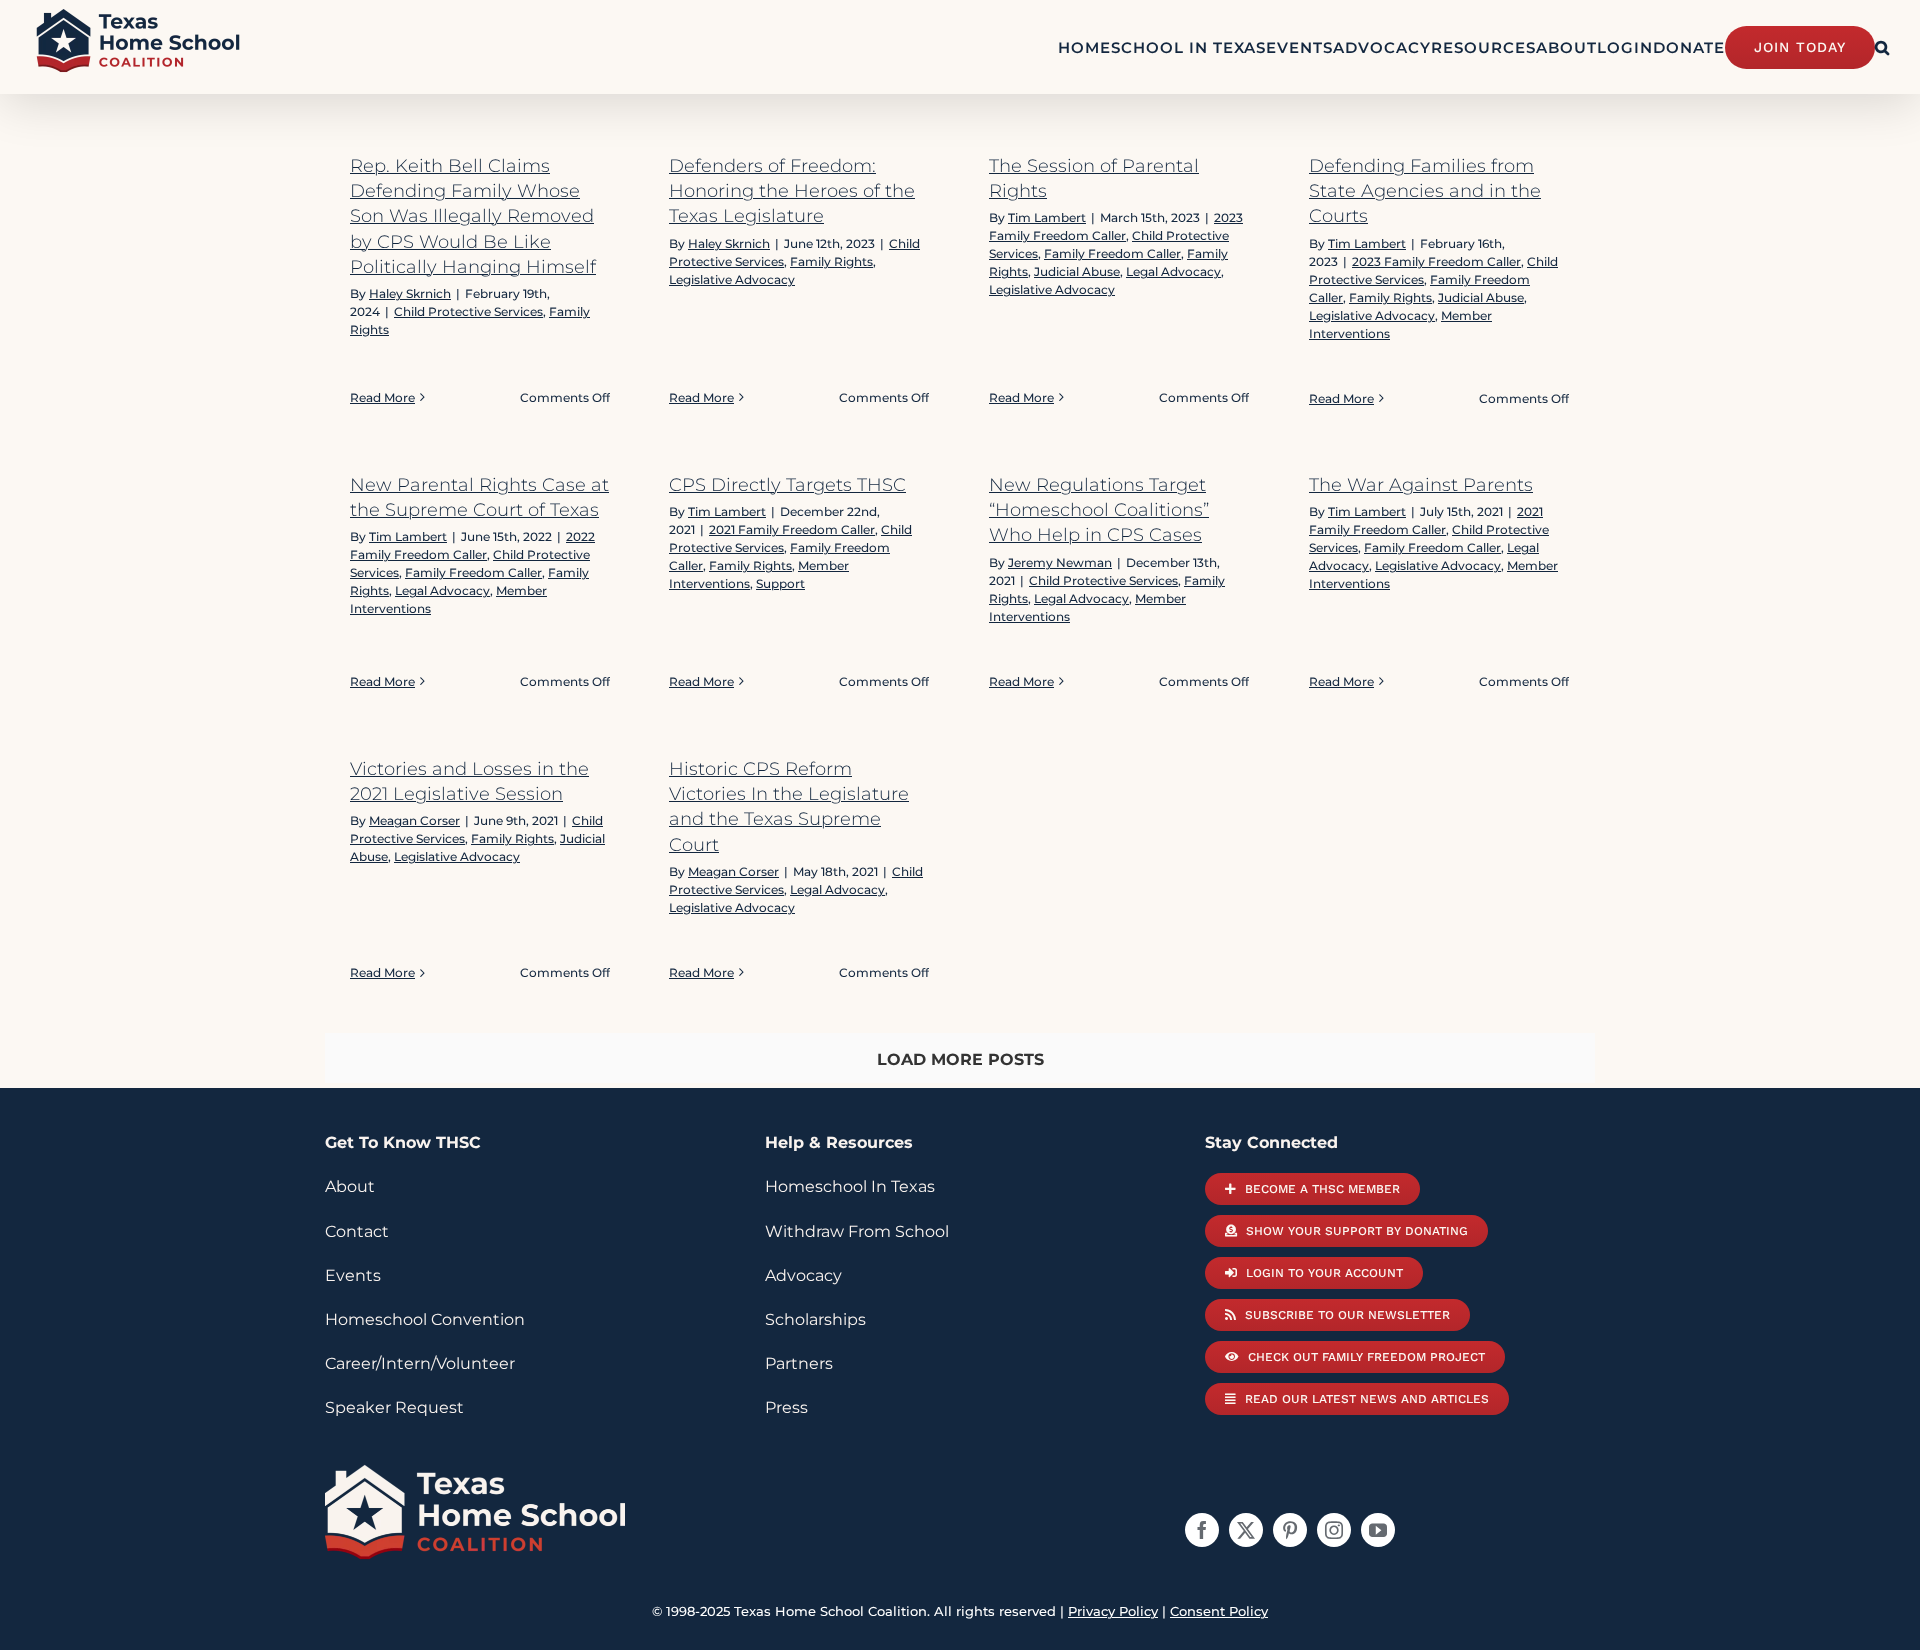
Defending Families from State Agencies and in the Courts (1425, 191)
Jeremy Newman (1060, 562)
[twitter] (1246, 1530)
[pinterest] (1290, 1530)
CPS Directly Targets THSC (787, 485)
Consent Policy (1219, 1611)
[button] (1882, 47)
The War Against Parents (1421, 485)
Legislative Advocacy (732, 279)
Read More (382, 397)
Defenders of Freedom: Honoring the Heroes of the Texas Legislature (792, 191)
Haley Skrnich (410, 293)
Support (780, 583)
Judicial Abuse (1077, 271)
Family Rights (831, 261)
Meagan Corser (414, 820)
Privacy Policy (1113, 1611)
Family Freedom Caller (1112, 253)
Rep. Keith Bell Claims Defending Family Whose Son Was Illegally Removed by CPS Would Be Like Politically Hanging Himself (473, 216)
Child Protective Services (468, 311)
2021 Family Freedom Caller (792, 529)
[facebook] (1202, 1530)
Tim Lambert (1047, 217)
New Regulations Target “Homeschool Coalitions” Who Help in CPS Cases (1099, 510)
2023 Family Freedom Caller (1436, 261)
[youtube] (1378, 1530)
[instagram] (1334, 1530)
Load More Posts (960, 1059)
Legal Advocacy (1173, 271)
